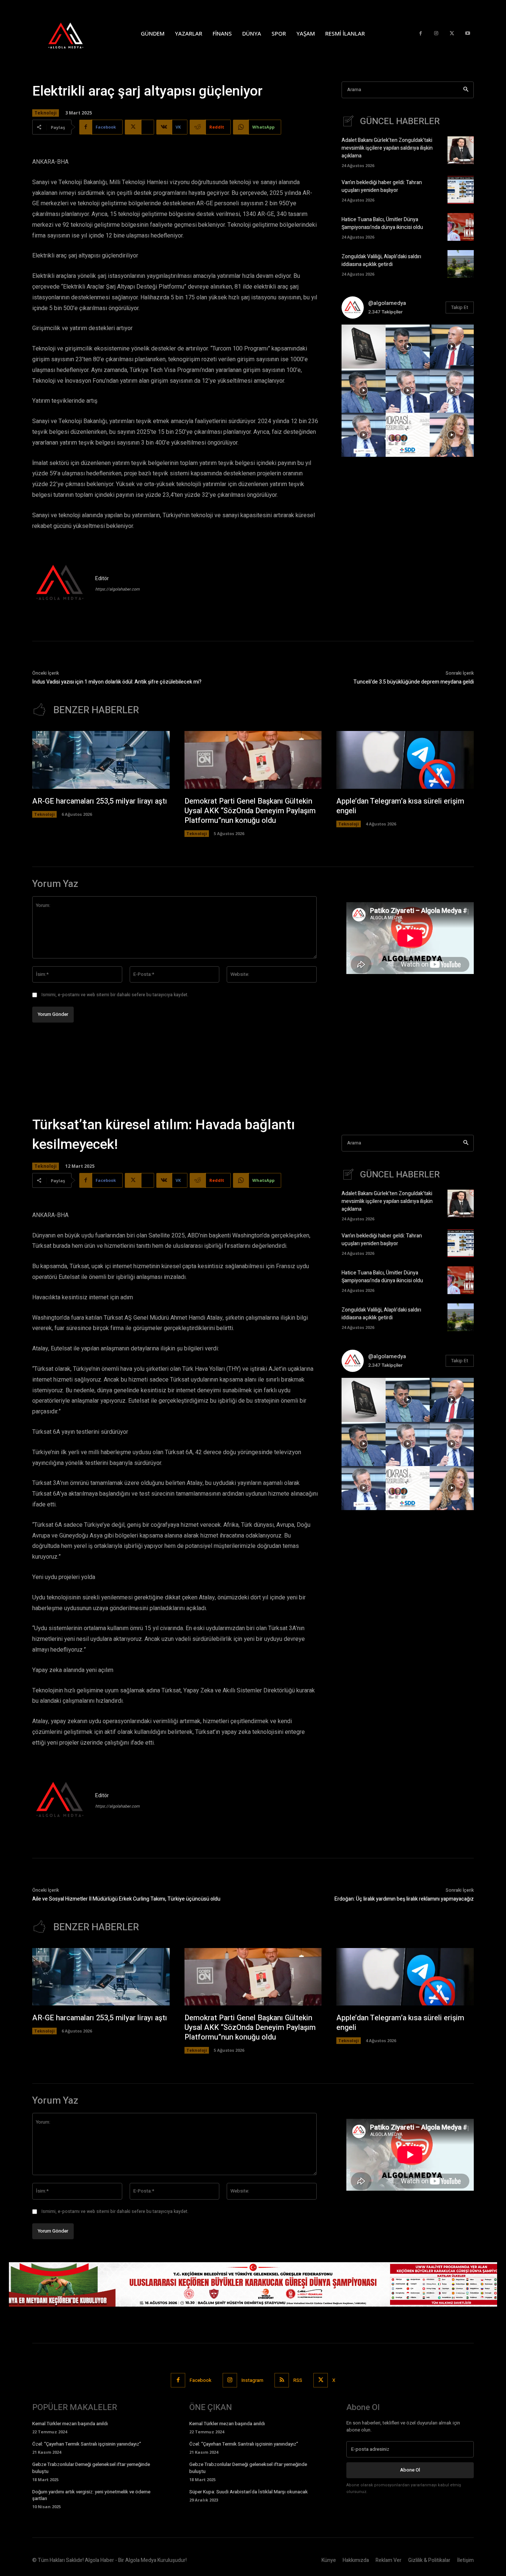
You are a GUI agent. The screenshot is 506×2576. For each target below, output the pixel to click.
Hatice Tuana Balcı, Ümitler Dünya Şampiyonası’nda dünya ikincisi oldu (382, 223)
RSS (298, 2380)
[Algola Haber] (73, 33)
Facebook (201, 2380)
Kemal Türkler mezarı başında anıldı (70, 2424)
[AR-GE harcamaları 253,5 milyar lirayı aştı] (101, 760)
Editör (102, 579)
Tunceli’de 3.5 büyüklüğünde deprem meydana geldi (414, 682)
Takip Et (460, 307)
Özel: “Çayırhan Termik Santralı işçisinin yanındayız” (87, 2444)
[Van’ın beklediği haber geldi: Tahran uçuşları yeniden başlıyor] (461, 190)
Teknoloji (46, 113)
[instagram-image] (364, 347)
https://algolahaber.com (117, 589)
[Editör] (60, 584)
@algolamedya (387, 303)
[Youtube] (468, 34)
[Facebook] (421, 34)
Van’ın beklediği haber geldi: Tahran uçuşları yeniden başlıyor (382, 186)
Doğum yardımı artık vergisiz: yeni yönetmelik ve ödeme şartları (91, 2495)
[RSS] (282, 2380)
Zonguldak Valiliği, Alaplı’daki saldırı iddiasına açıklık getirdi (381, 260)
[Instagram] (436, 34)
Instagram (252, 2380)
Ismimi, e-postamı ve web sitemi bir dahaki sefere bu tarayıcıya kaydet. (115, 995)
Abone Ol (410, 2470)
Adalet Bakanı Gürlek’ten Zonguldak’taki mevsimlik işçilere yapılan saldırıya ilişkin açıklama (387, 148)
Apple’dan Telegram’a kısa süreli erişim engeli (400, 806)
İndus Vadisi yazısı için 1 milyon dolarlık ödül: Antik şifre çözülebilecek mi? (117, 682)
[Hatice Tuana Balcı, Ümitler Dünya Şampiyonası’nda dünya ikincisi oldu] (461, 227)
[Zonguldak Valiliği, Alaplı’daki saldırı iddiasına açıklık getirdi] (461, 264)
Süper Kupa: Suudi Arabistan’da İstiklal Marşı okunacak (249, 2492)
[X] (452, 34)
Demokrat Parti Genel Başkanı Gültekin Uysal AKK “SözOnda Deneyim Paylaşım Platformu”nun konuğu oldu (250, 811)
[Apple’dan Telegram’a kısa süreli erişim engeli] (405, 760)
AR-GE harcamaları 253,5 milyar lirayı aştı (100, 801)
